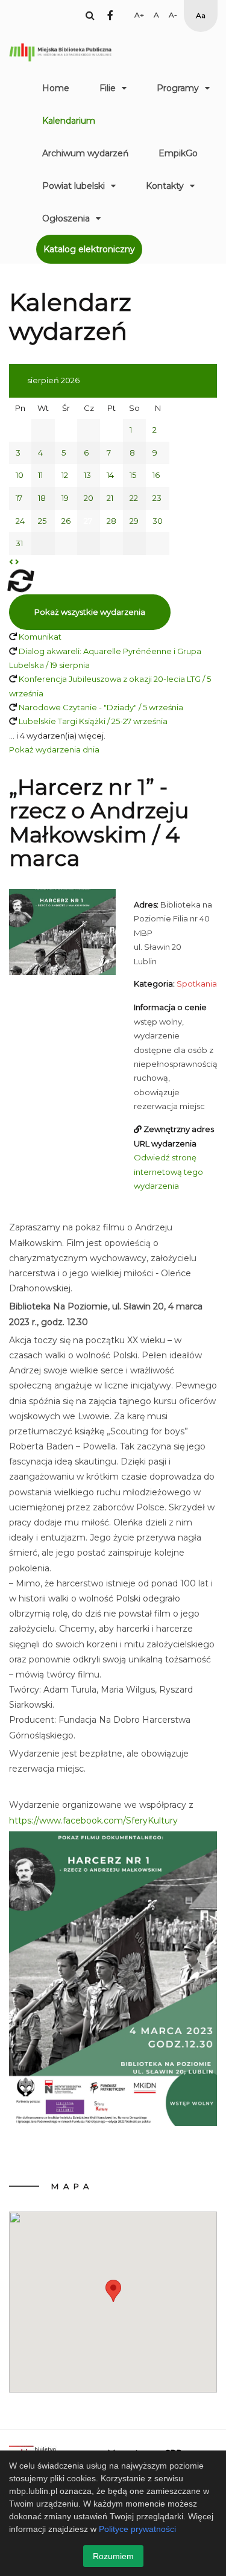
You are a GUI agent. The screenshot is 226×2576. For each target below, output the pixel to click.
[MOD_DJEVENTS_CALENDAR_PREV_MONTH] (11, 562)
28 (111, 521)
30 (158, 521)
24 (20, 521)
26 (66, 521)
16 (156, 475)
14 (110, 475)
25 (42, 521)
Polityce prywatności (137, 2529)
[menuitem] (56, 88)
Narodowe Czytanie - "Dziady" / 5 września (101, 707)
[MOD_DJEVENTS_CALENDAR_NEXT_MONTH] (17, 562)
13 (87, 475)
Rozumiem (113, 2556)
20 (89, 498)
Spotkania (197, 984)
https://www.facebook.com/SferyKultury (93, 1821)
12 (65, 475)
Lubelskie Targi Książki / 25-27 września (93, 721)
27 (88, 521)
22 (134, 498)
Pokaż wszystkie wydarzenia (90, 612)
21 (110, 498)
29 (134, 521)
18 (42, 498)
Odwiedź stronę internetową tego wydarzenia (168, 1172)
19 (65, 498)
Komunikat (40, 637)
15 (133, 475)
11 (40, 475)
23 (157, 498)
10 (20, 475)
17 (19, 498)
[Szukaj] (90, 15)
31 (19, 543)
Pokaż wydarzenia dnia (54, 749)
